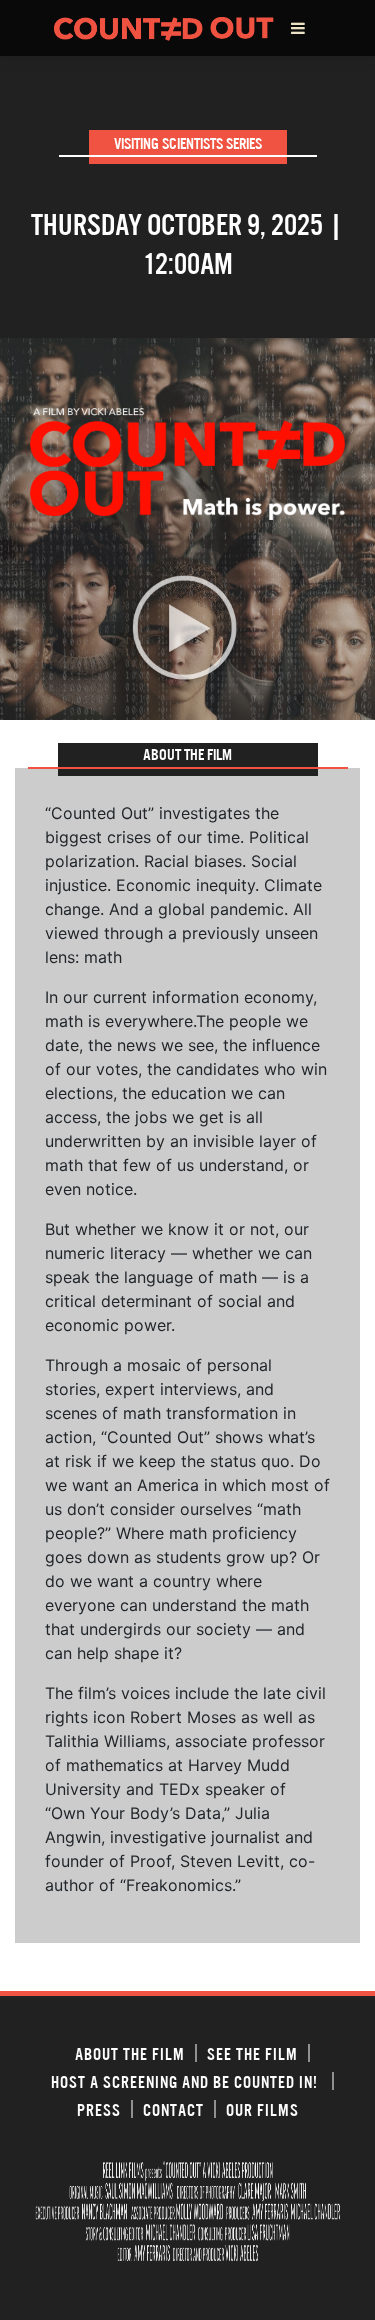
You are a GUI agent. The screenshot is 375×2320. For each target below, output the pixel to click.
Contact (173, 2109)
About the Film (130, 2053)
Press (99, 2109)
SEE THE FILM (252, 2053)
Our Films (262, 2109)
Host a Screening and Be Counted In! (186, 2081)
